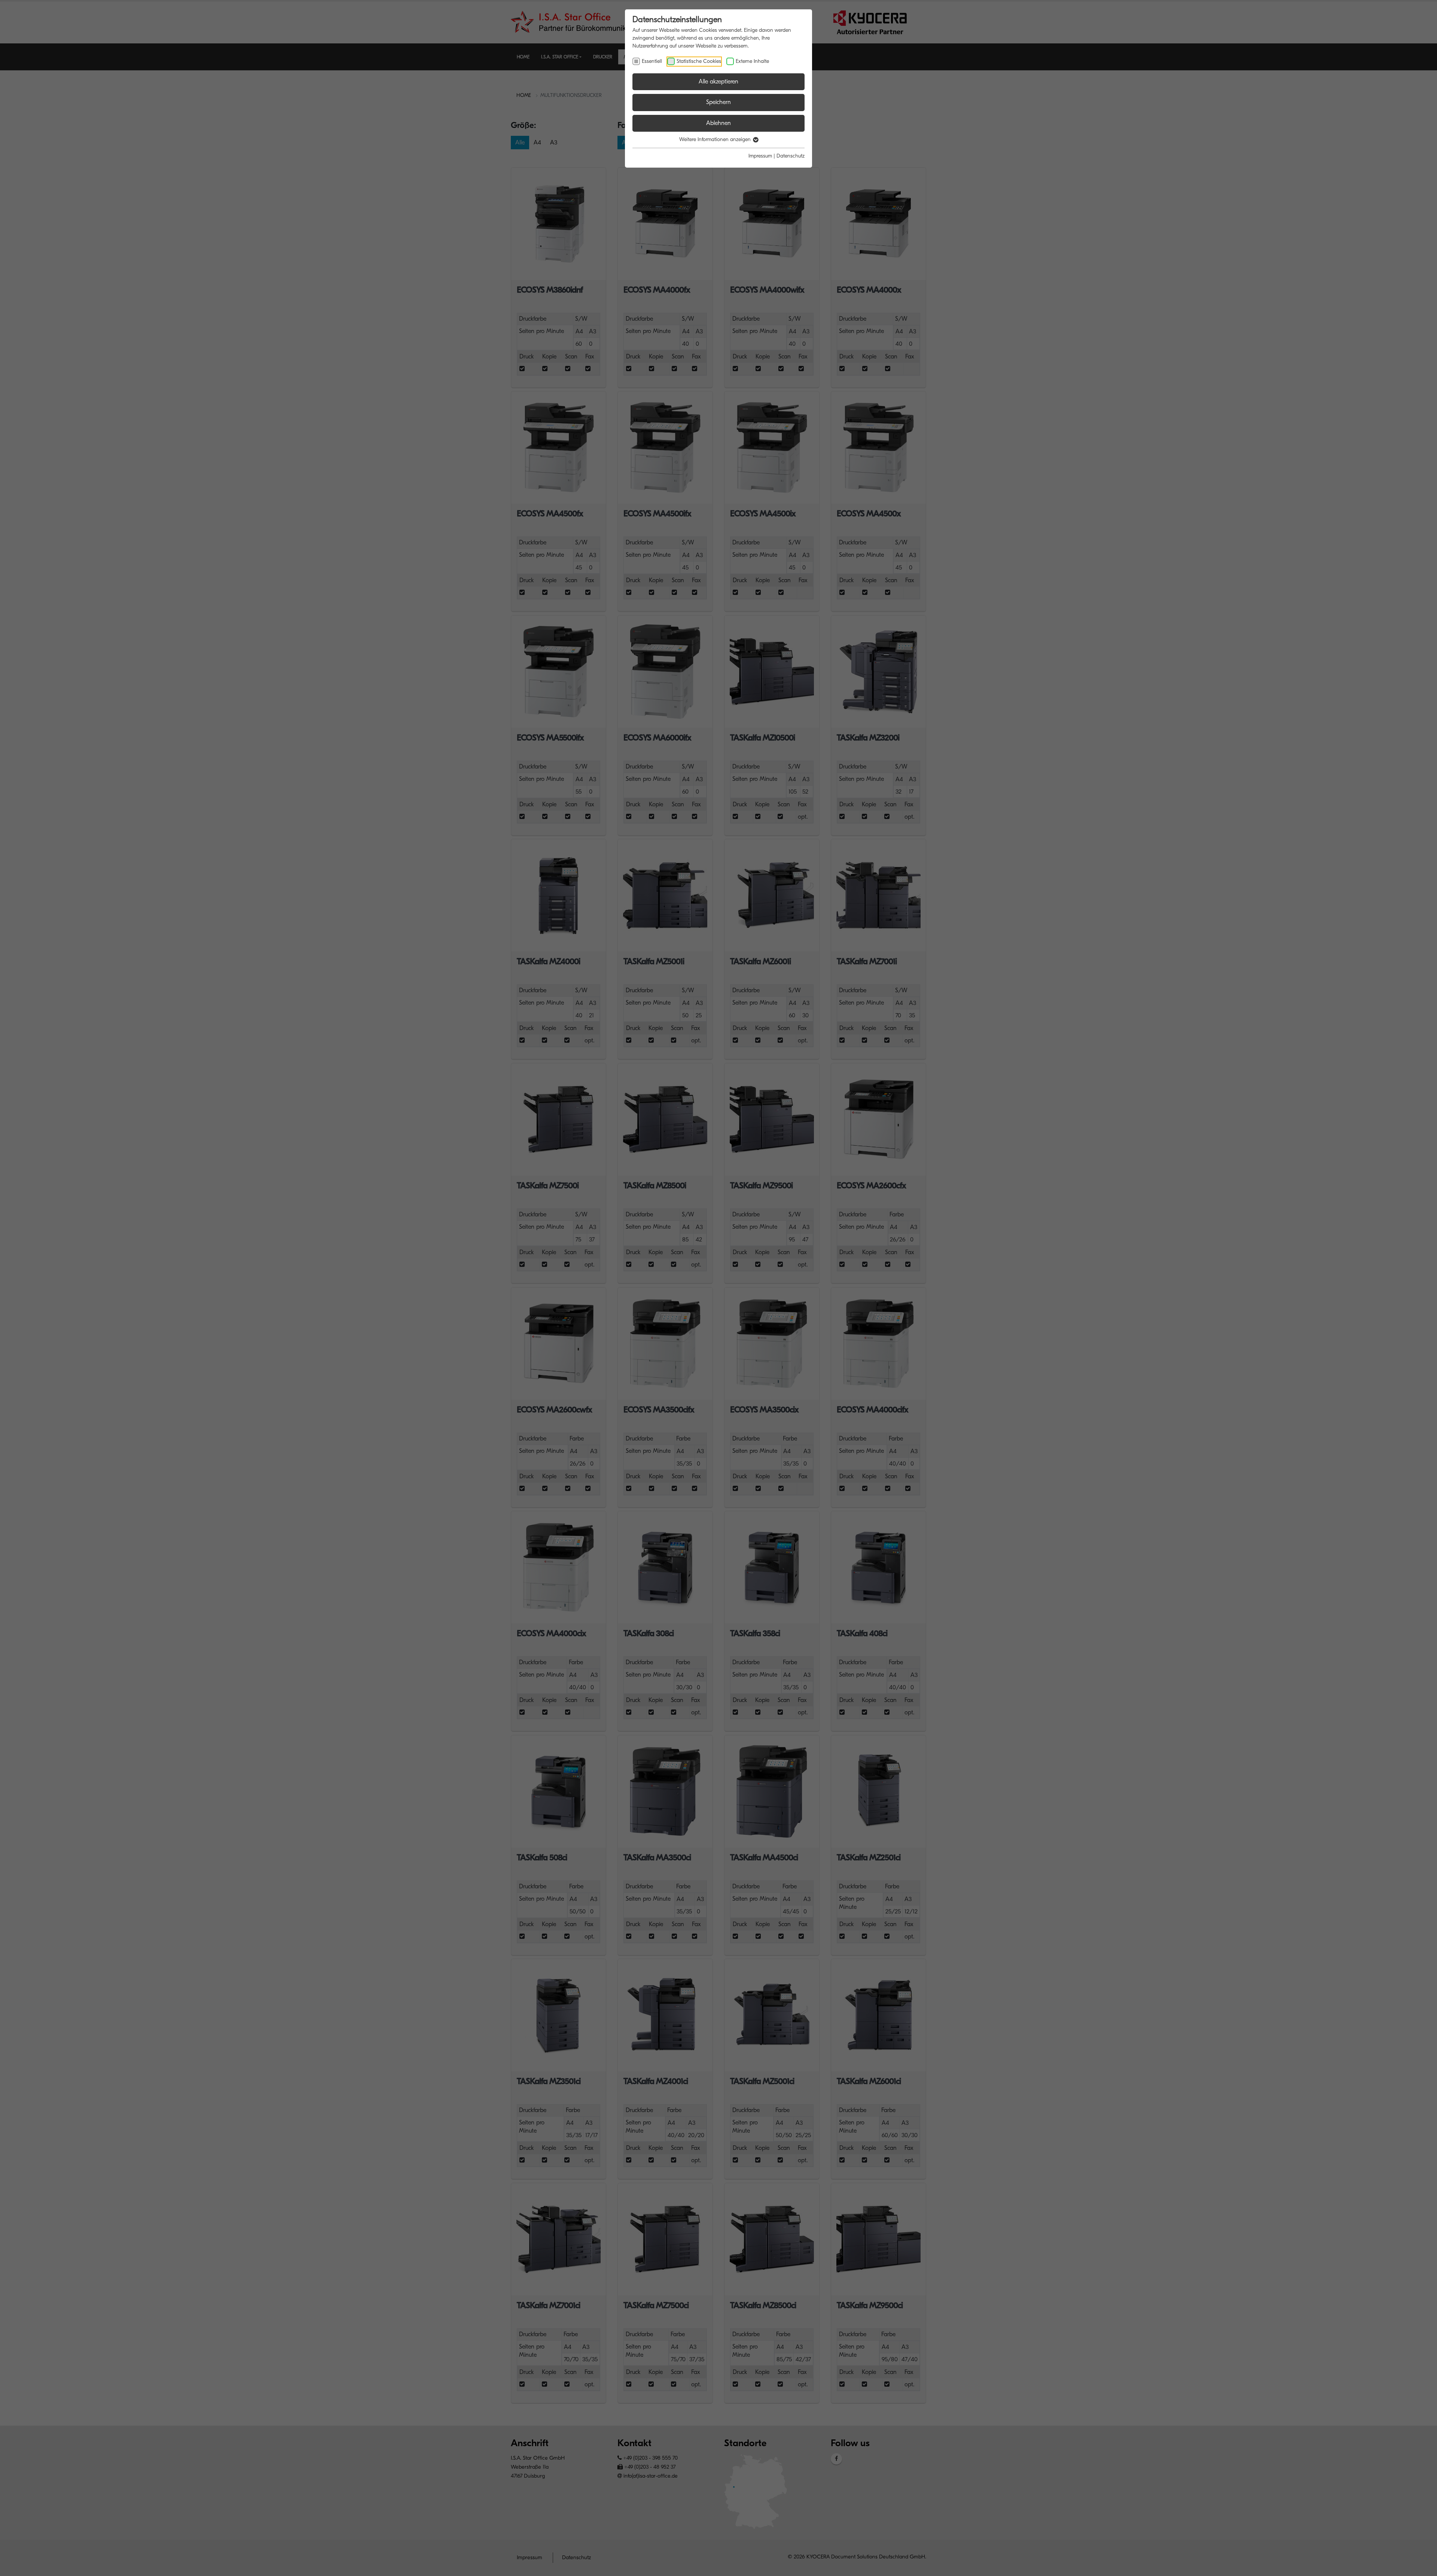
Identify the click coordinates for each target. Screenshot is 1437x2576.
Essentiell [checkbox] (652, 61)
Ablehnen (718, 123)
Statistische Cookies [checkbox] (699, 61)
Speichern (718, 102)
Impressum (760, 156)
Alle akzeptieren (718, 82)
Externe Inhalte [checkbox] (752, 61)
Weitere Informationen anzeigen (716, 139)
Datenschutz (791, 156)
